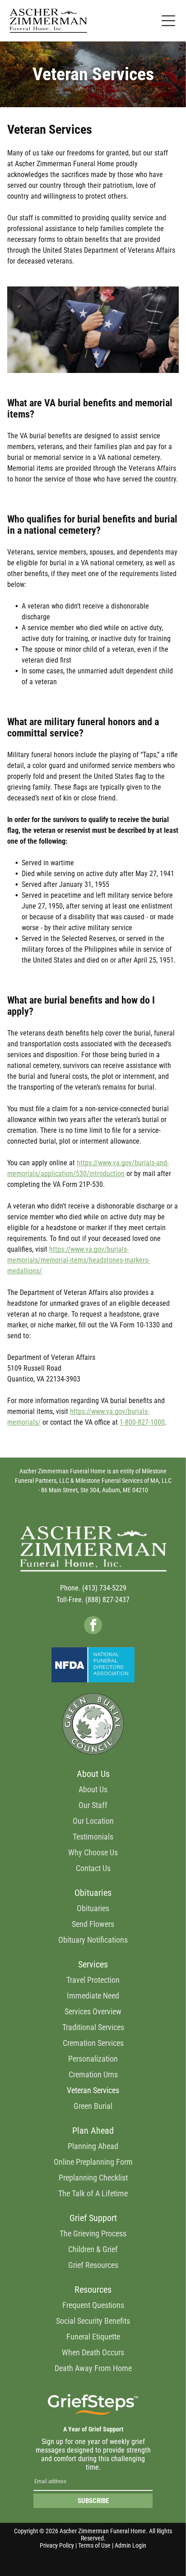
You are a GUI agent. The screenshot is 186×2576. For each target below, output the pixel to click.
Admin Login (130, 2545)
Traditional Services (93, 2027)
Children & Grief (93, 2249)
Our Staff (93, 1805)
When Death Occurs (93, 2352)
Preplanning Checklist (93, 2178)
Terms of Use (94, 2545)
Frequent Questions (93, 2305)
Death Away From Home (93, 2368)
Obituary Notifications (93, 1940)
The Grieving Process (93, 2233)
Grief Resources (93, 2265)
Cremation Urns (93, 2074)
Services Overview (93, 2011)
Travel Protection (93, 1980)
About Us (93, 1789)
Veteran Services (93, 2090)
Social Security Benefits (93, 2321)
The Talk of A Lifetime (93, 2193)
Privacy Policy (57, 2545)
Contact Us (93, 1868)
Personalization (93, 2059)
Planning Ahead (93, 2146)
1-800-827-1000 (142, 1422)
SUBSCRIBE (93, 2501)
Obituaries (93, 1908)
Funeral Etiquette (93, 2337)
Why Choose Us (93, 1852)
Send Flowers (93, 1924)
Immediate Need (93, 1996)
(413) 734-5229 (104, 1588)
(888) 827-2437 (107, 1600)
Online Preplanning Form (93, 2162)
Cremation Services (93, 2043)
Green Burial (93, 2106)
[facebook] (93, 1626)
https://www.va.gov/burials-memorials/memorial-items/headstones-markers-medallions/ (79, 1260)
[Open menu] (168, 21)
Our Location (93, 1821)
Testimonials (93, 1837)
